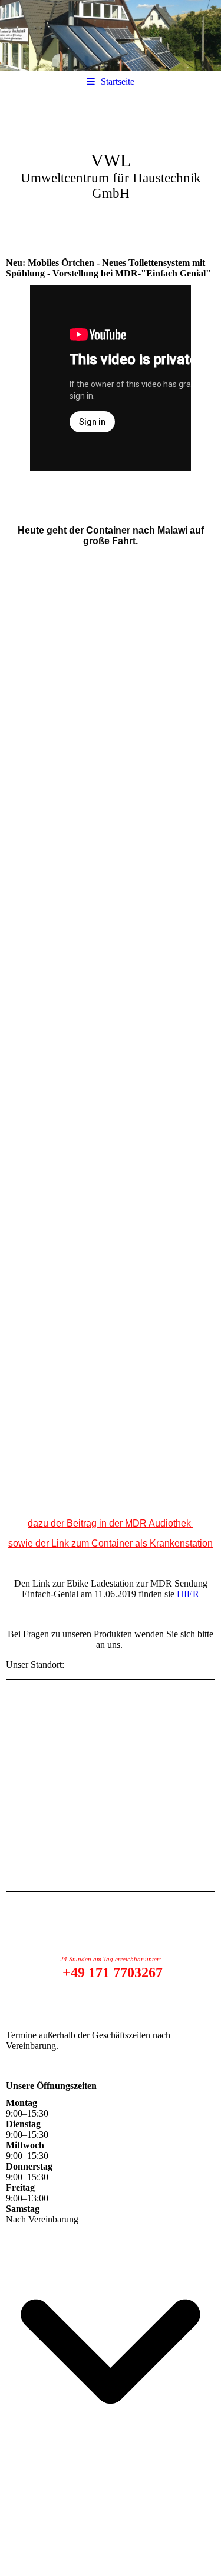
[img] (111, 35)
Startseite (118, 81)
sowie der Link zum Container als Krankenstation (111, 1543)
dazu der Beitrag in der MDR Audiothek (111, 1523)
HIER (188, 1594)
